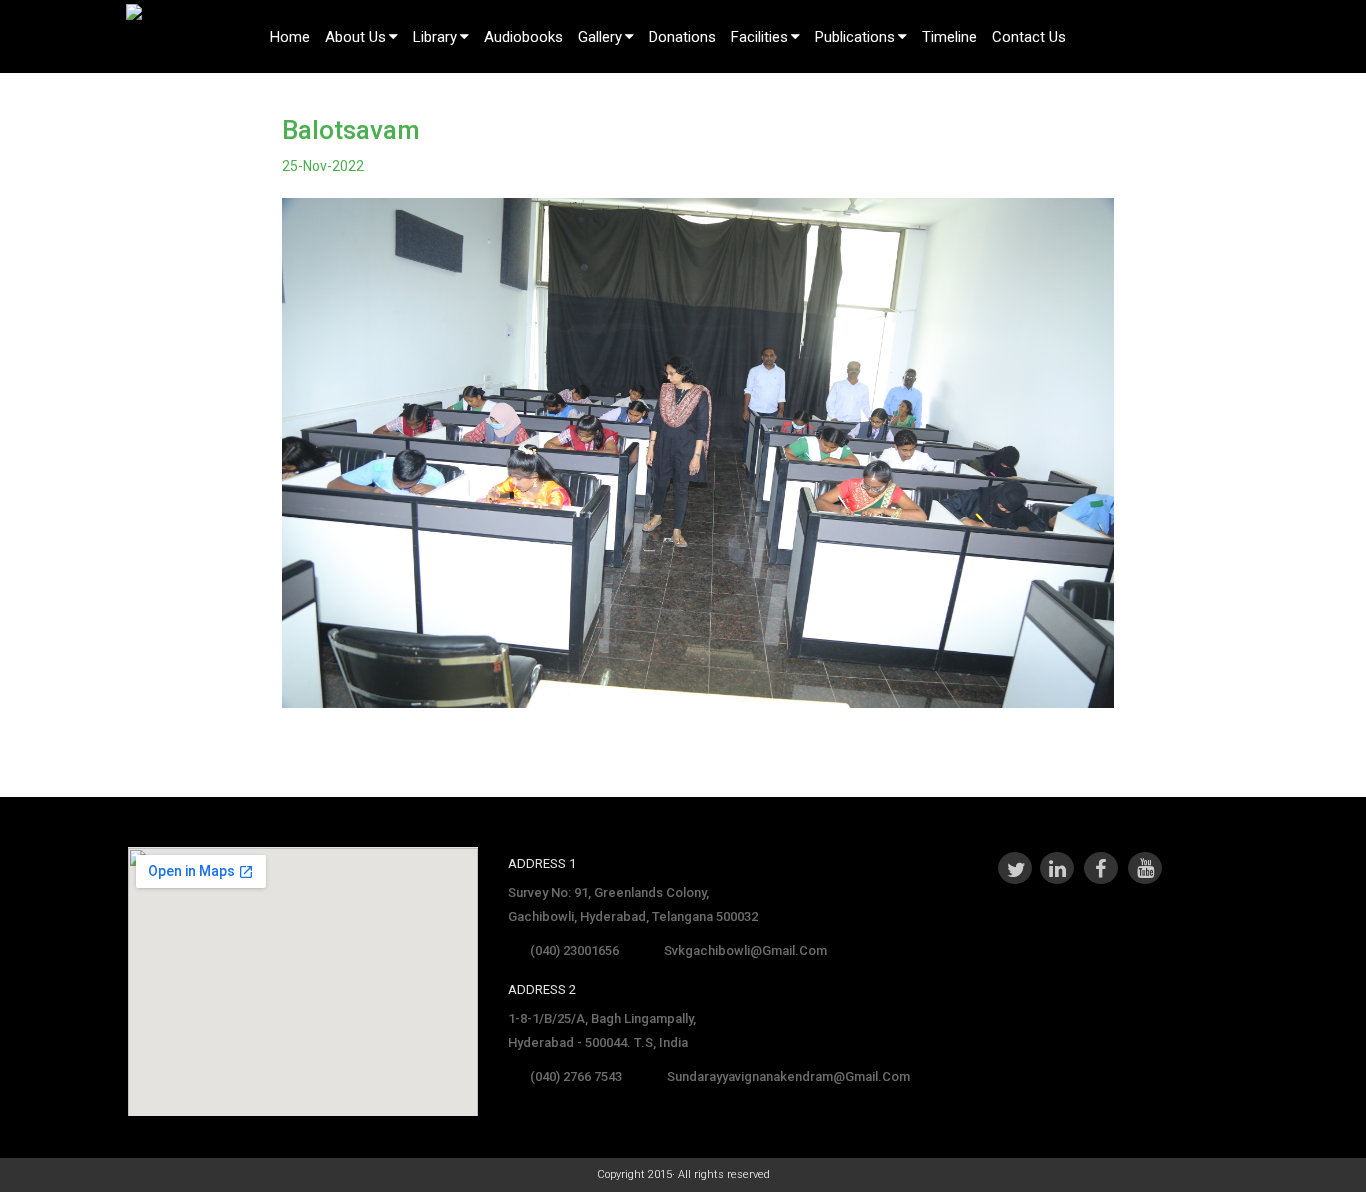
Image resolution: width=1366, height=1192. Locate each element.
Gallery (600, 37)
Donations (682, 37)
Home (290, 37)
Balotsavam (351, 130)
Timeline (949, 37)
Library (435, 37)
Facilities (759, 37)
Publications (855, 37)
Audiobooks (523, 37)
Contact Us (1029, 37)
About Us (355, 37)
